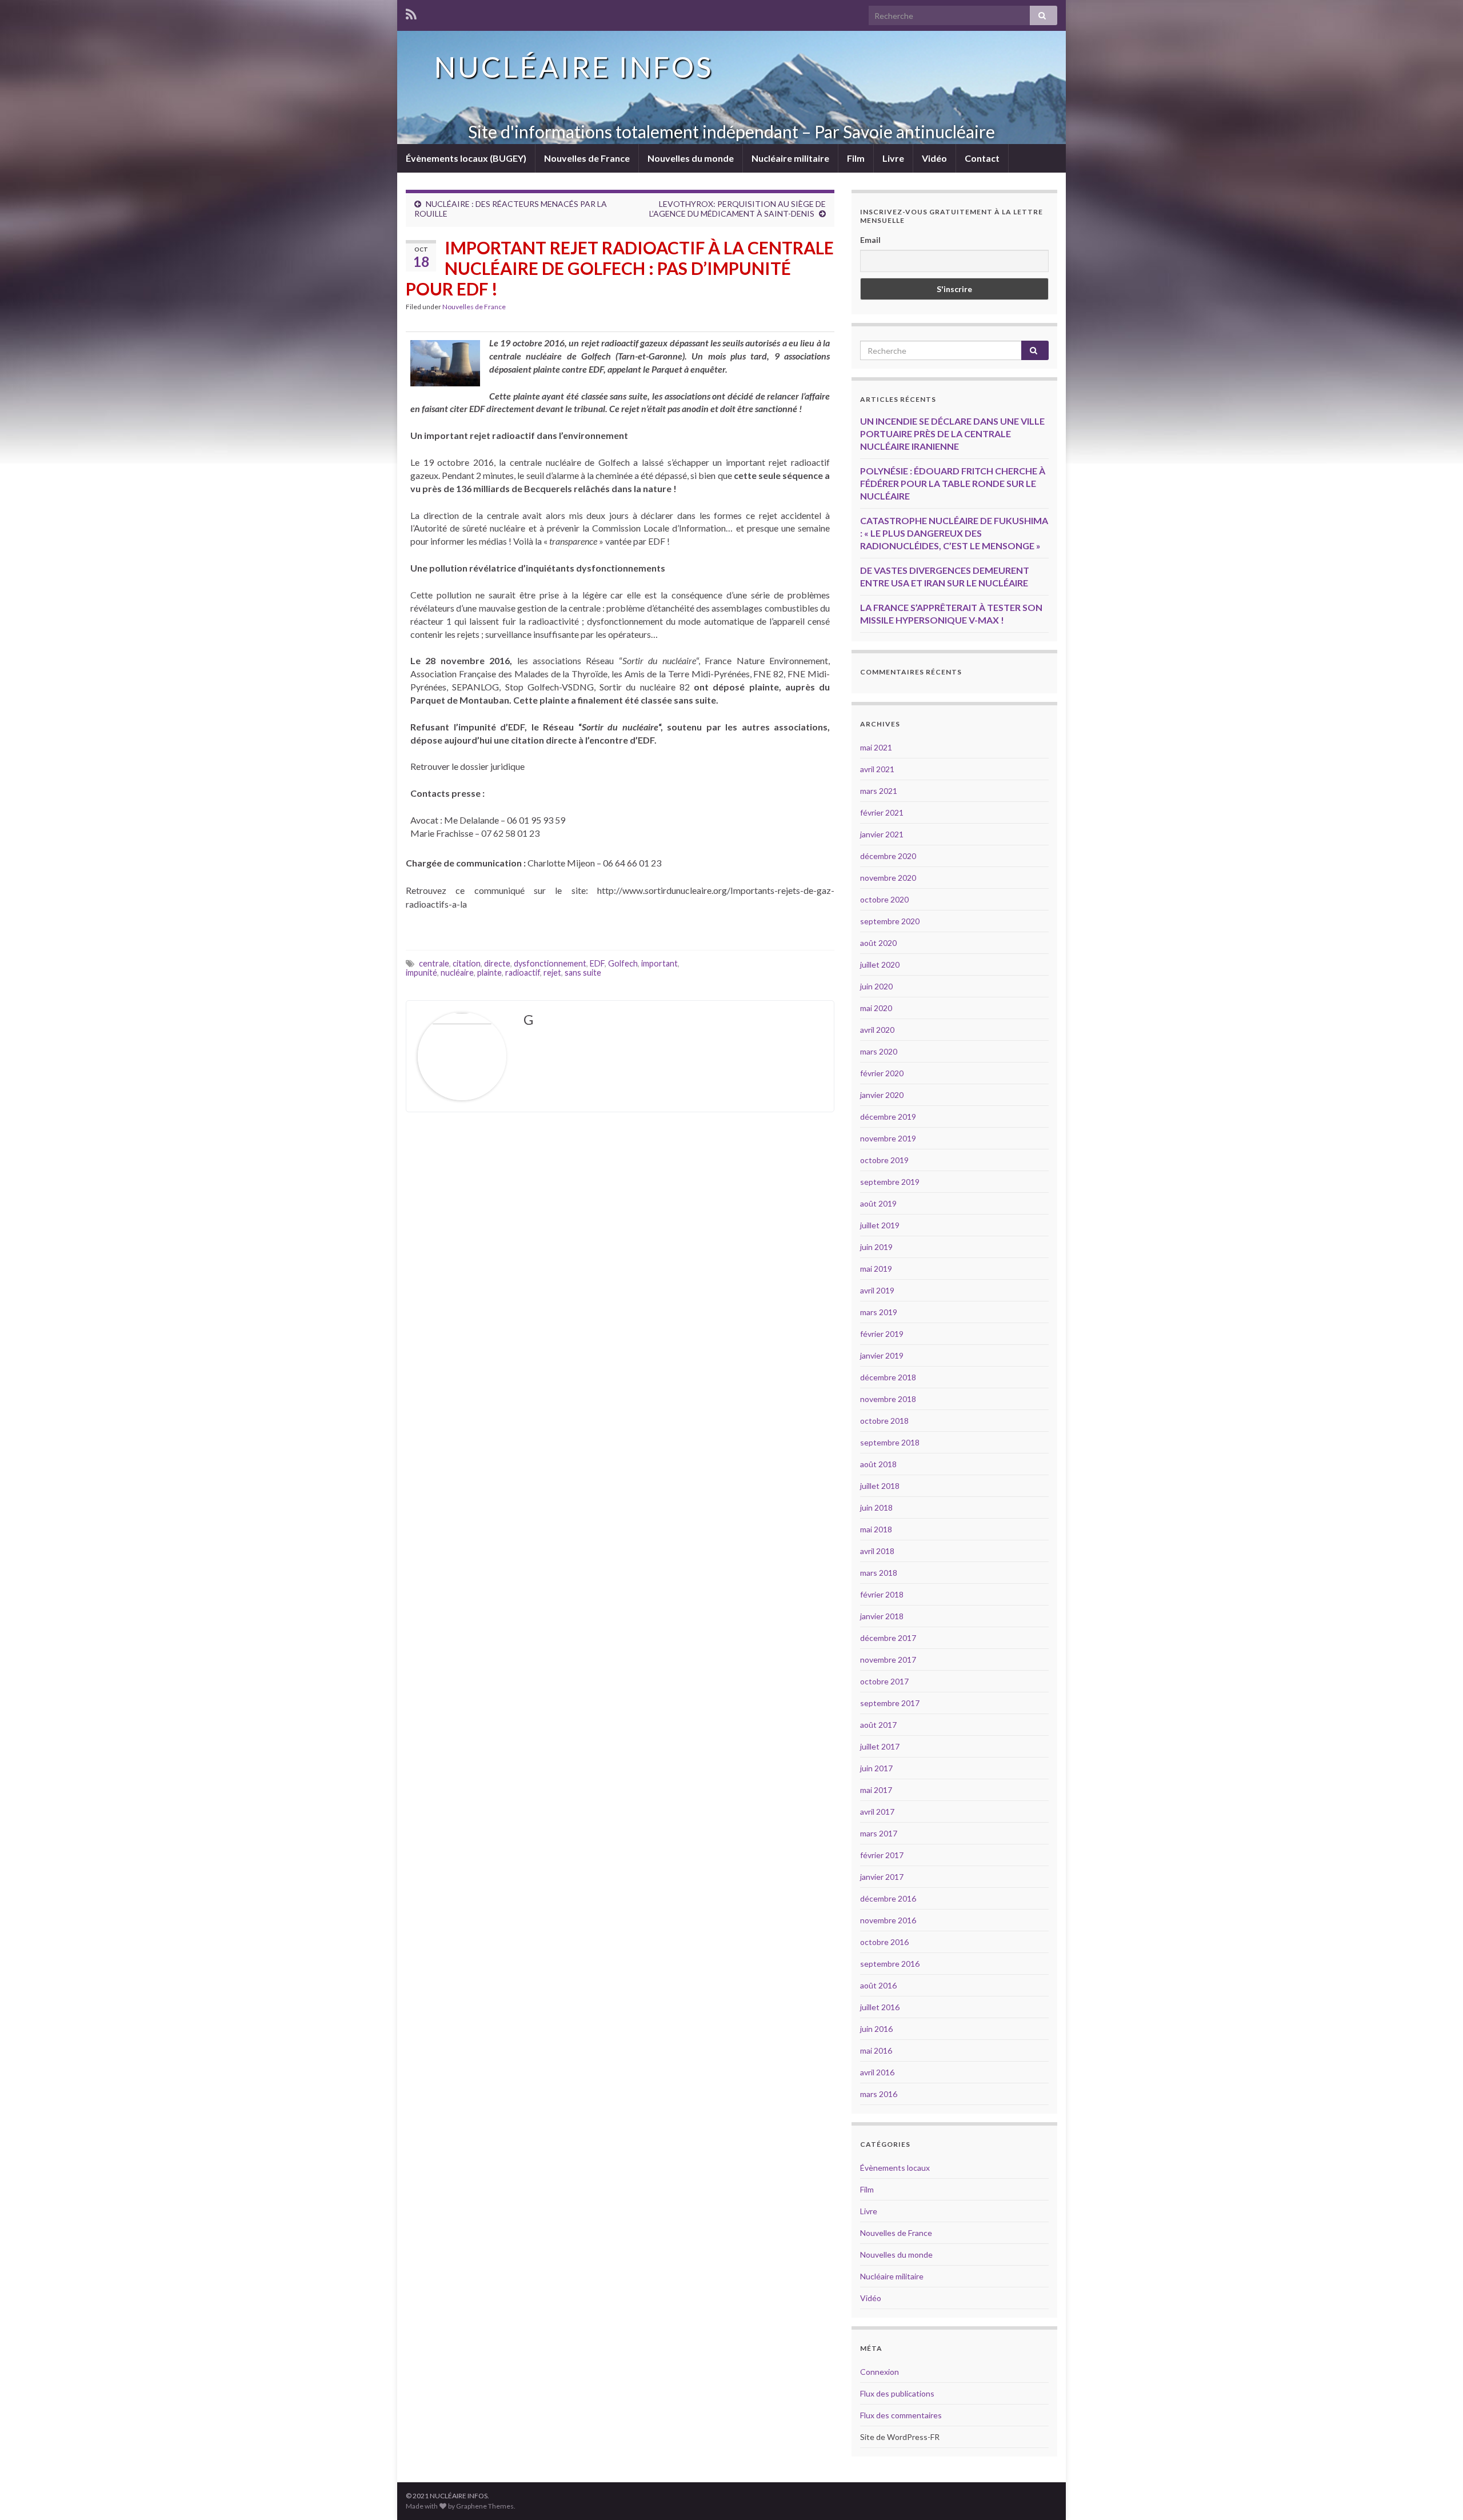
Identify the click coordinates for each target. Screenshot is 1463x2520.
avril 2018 (877, 1551)
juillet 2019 (880, 1225)
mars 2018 (879, 1573)
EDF (597, 963)
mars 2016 (879, 2094)
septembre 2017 (890, 1703)
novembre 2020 (888, 878)
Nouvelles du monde (691, 158)
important (659, 963)
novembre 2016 (888, 1920)
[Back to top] (1437, 2494)
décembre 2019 (888, 1117)
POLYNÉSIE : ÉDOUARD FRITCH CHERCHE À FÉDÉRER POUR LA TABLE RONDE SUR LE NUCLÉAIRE (953, 483)
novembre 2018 (888, 1399)
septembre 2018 (890, 1442)
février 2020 (882, 1073)
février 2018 (882, 1594)
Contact (982, 158)
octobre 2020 (884, 899)
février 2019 (882, 1334)
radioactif (523, 973)
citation (467, 963)
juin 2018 (876, 1507)
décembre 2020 (888, 856)
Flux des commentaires (901, 2415)
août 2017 (878, 1725)
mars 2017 (879, 1833)
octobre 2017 (884, 1681)
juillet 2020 (880, 965)
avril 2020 (877, 1030)
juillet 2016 (880, 2007)
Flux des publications (897, 2393)
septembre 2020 (890, 921)
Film (856, 158)
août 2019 (878, 1203)
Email (870, 240)
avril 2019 (877, 1290)
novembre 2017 (888, 1660)
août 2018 (878, 1464)
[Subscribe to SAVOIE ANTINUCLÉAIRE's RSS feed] (411, 12)
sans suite (583, 973)
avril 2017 (877, 1812)
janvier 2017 (882, 1877)
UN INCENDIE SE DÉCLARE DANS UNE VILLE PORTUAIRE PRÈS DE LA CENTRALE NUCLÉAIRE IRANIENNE (952, 434)
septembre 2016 (890, 1964)
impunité (421, 973)
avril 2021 (877, 769)
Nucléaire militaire (790, 158)
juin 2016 (876, 2029)
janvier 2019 (882, 1355)
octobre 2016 (884, 1942)
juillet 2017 (880, 1746)
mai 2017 (876, 1790)
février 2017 (882, 1855)
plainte (489, 973)
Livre (893, 158)
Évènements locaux (895, 2168)
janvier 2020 (882, 1095)
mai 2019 (876, 1269)
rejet (552, 973)
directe (497, 963)
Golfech (623, 963)
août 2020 (878, 943)
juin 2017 (876, 1768)
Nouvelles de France (587, 158)
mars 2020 (879, 1051)
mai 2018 (876, 1529)
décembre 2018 (888, 1377)
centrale (434, 963)
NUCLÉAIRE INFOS (574, 67)
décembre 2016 (888, 1898)
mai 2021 (876, 747)
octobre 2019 (884, 1160)
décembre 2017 (888, 1638)
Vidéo (934, 158)
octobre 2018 (884, 1421)
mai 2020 (876, 1008)
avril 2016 (877, 2072)
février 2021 (882, 812)
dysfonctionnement (550, 963)
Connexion (880, 2372)
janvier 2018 (882, 1616)
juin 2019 (876, 1247)
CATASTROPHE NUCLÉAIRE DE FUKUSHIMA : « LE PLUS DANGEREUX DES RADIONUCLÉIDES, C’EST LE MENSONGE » (954, 533)
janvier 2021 (882, 834)
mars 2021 (879, 791)
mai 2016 (876, 2050)
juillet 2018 (880, 1486)
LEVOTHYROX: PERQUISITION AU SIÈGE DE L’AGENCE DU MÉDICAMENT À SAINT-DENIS (738, 209)
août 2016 (878, 1985)
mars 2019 (879, 1312)
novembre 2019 (888, 1138)
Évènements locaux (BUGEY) (466, 158)
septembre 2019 (890, 1182)
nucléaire (457, 973)
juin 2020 (876, 986)
